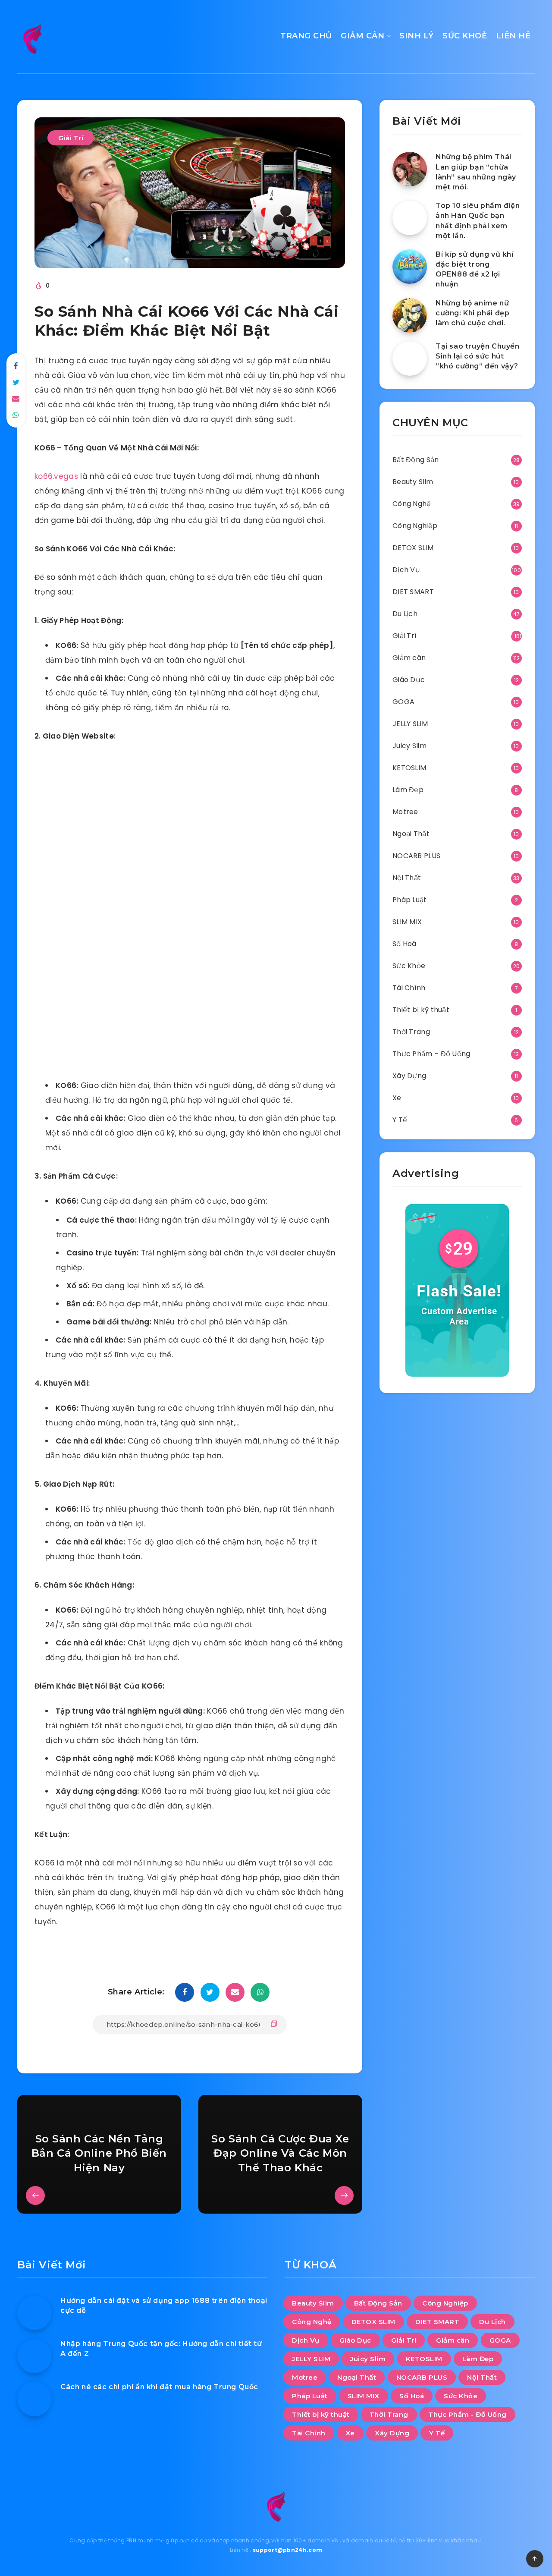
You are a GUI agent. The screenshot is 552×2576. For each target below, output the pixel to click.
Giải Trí (71, 138)
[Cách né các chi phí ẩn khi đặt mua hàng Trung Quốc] (34, 2399)
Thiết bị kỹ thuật (421, 1010)
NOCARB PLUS (416, 856)
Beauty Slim (413, 482)
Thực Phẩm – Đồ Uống (431, 1054)
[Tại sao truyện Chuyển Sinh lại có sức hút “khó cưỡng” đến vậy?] (410, 359)
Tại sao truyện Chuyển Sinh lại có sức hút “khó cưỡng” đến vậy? (478, 356)
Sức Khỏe (409, 966)
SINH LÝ (417, 36)
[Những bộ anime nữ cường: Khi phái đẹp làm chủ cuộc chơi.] (410, 315)
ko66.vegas (56, 476)
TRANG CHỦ (306, 36)
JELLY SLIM (410, 724)
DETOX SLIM (413, 548)
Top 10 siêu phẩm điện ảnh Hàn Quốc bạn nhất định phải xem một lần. (478, 221)
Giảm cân (409, 658)
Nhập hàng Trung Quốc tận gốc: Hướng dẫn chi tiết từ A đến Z (161, 2349)
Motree (405, 812)
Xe (397, 1098)
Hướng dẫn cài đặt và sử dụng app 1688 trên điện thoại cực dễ (164, 2306)
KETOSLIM (409, 768)
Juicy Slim (409, 746)
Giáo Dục (409, 680)
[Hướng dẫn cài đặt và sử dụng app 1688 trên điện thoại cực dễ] (34, 2313)
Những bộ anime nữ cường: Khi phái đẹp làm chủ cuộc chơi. (472, 313)
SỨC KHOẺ (465, 36)
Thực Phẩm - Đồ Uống (467, 2414)
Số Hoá (405, 944)
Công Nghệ (412, 504)
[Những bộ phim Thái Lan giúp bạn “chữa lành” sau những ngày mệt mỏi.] (410, 169)
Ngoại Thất (411, 834)
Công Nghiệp (415, 526)
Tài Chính (409, 988)
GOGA (403, 702)
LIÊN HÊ (513, 36)
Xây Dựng (409, 1076)
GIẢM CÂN (362, 36)
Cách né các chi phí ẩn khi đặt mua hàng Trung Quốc (159, 2387)
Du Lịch (405, 614)
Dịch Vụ (406, 570)
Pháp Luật (410, 900)
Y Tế (400, 1120)
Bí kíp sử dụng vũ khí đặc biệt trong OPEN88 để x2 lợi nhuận (475, 269)
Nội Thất (407, 878)
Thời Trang (411, 1032)
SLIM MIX (407, 922)
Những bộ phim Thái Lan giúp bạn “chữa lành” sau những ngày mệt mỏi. (476, 172)
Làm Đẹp (408, 790)
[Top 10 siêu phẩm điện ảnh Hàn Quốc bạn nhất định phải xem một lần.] (410, 218)
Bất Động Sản (416, 460)
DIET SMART (413, 592)
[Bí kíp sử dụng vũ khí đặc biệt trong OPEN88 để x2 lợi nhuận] (410, 267)
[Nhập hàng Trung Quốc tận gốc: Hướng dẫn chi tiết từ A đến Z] (34, 2356)
